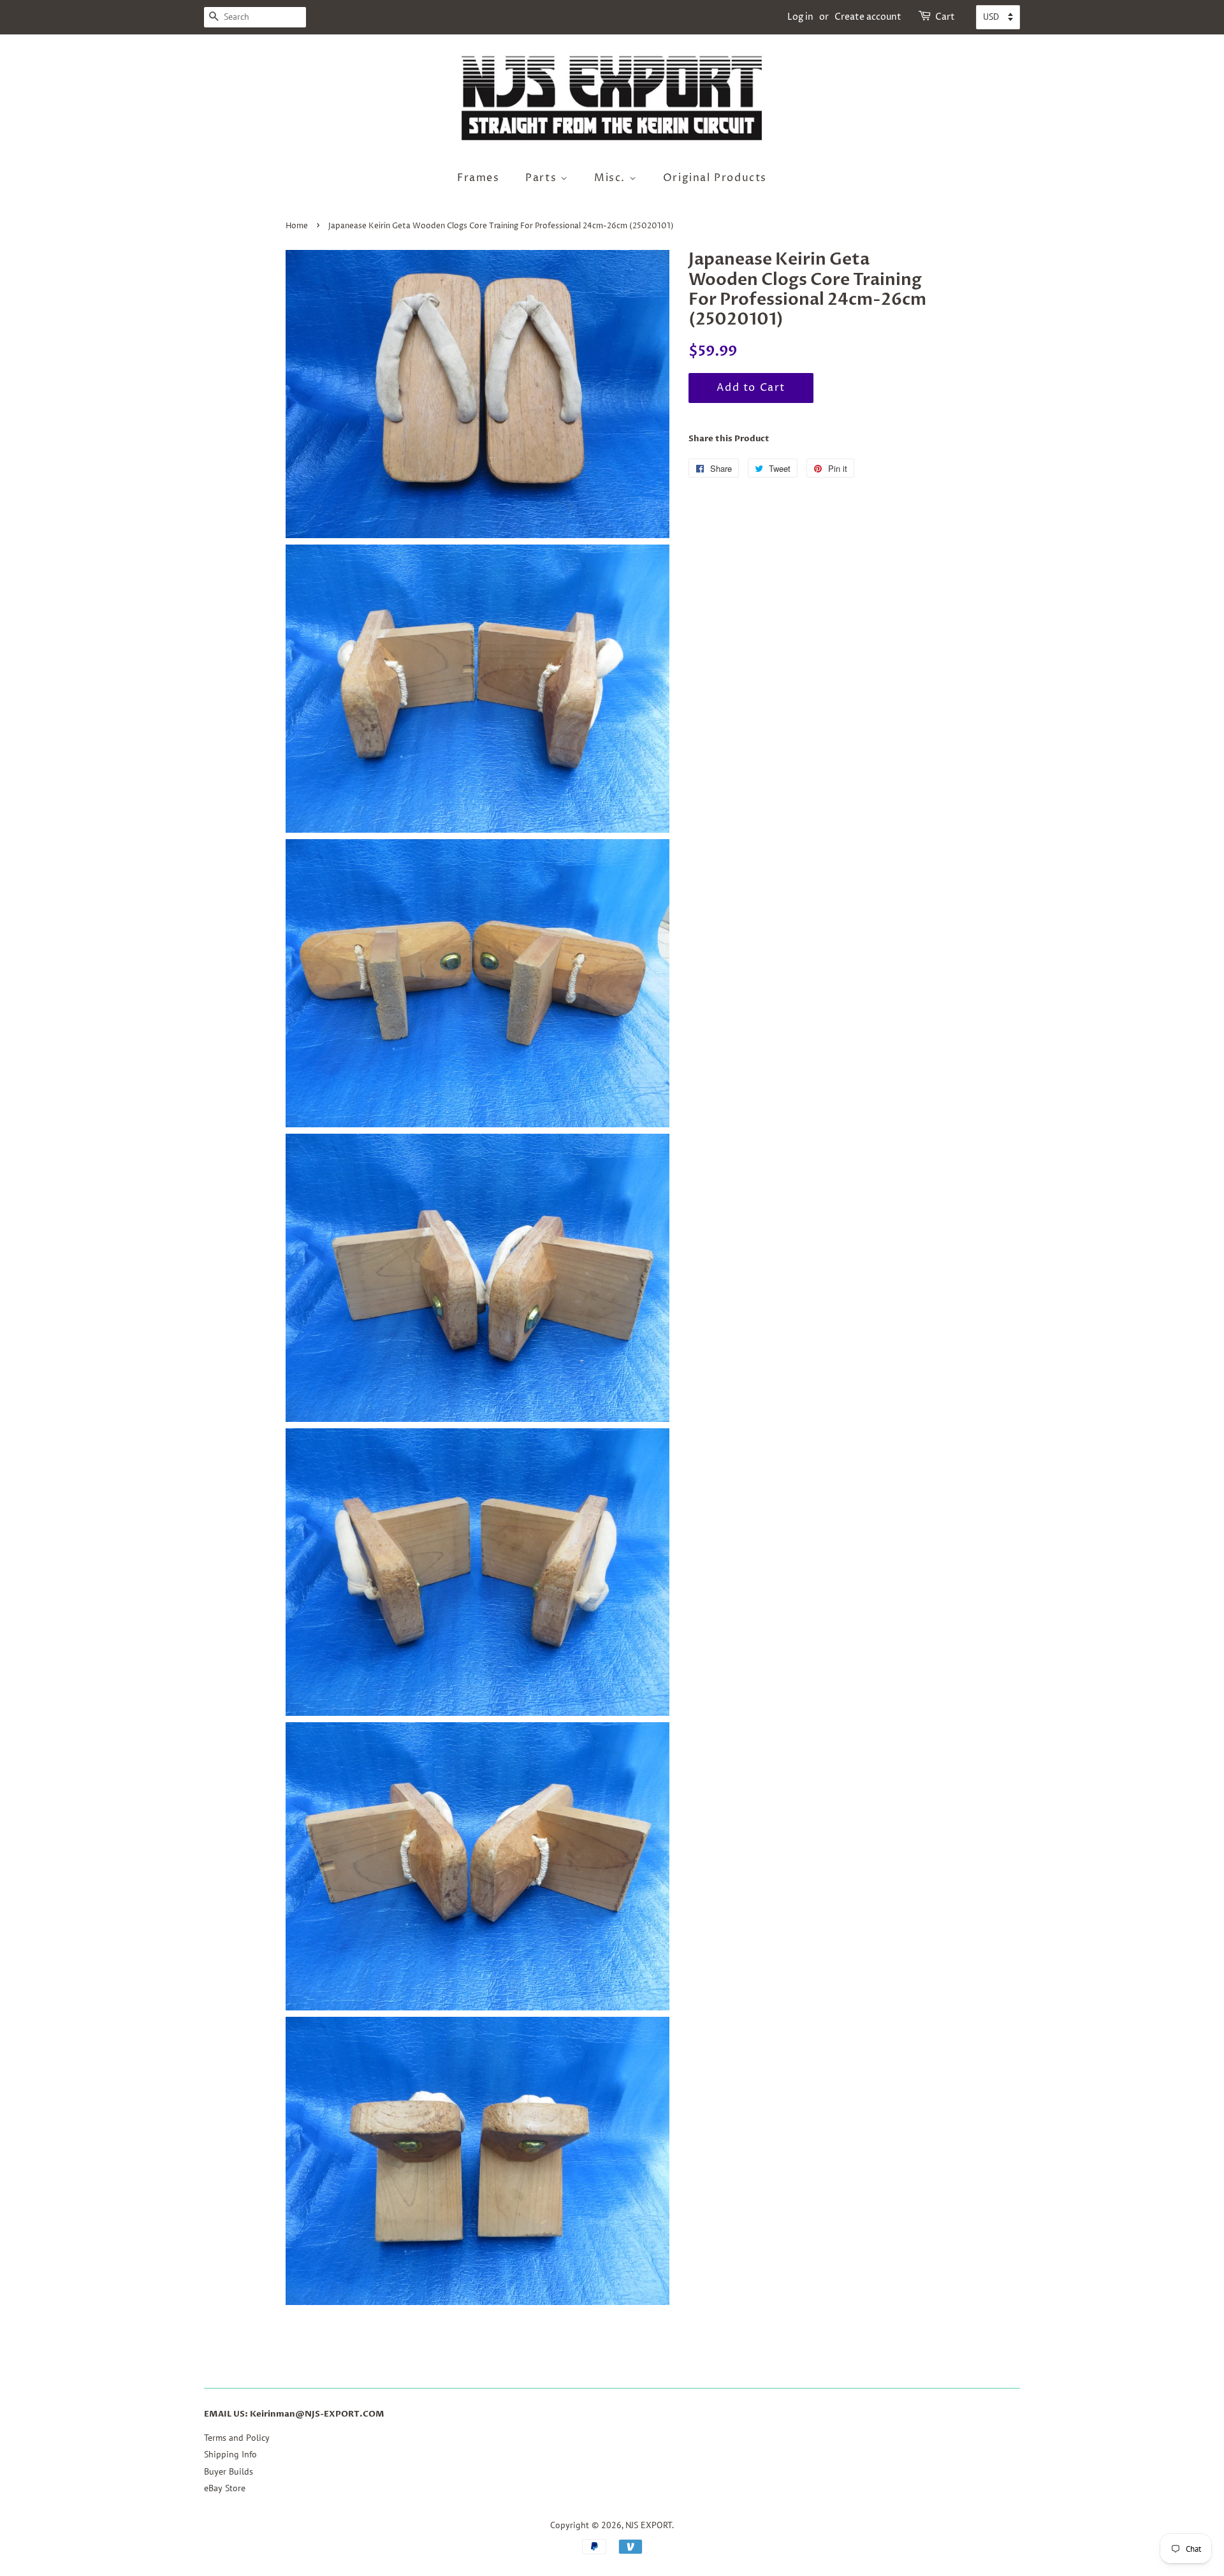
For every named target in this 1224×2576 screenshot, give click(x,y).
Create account (868, 17)
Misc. (612, 178)
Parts (543, 178)
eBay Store (225, 2488)
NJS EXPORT (649, 2525)
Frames (478, 178)
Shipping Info (230, 2454)
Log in (800, 17)
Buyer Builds (229, 2471)
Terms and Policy (237, 2438)
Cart (945, 17)
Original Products (715, 178)
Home (297, 226)
